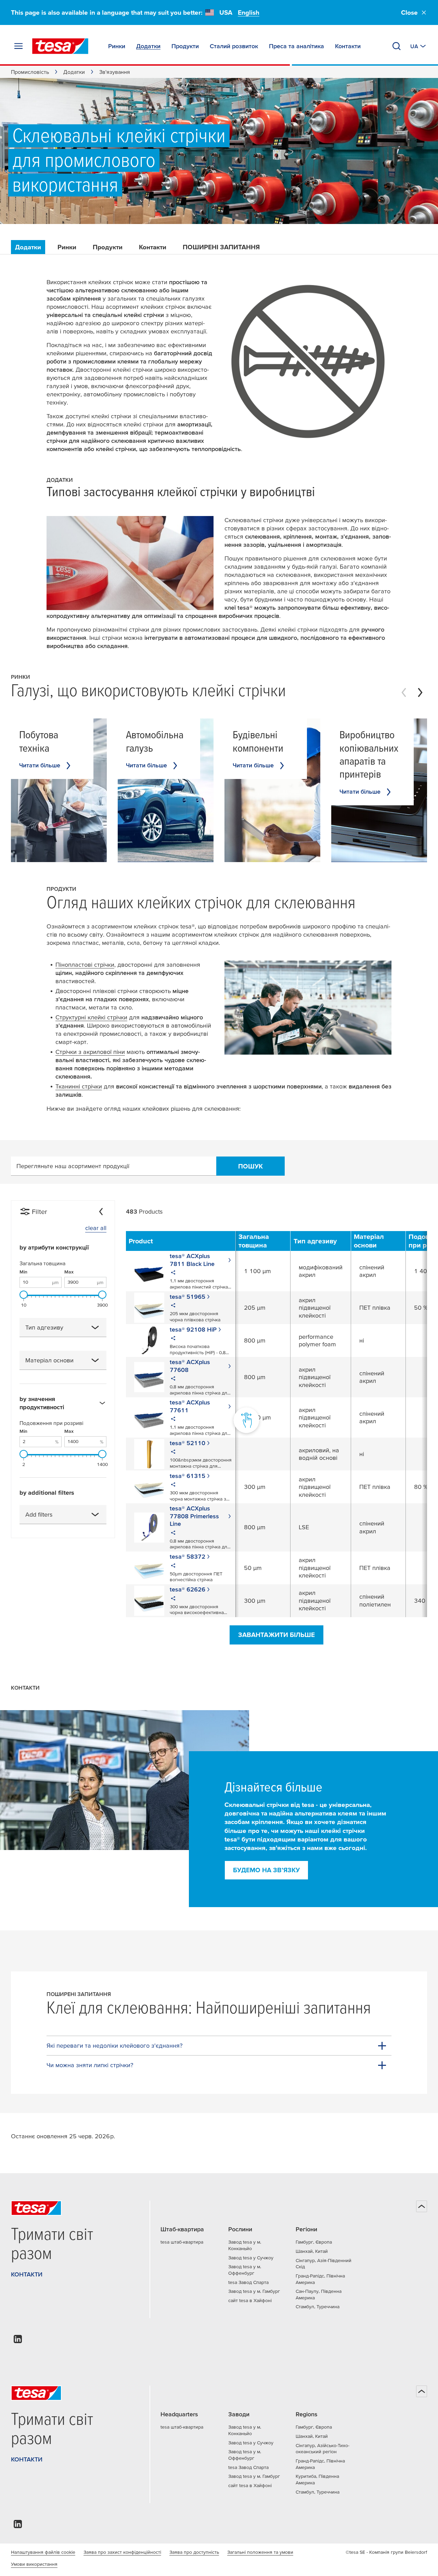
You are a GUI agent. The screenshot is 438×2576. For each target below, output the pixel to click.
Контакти (153, 247)
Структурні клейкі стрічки (91, 1017)
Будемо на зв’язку (266, 1870)
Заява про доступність (194, 2552)
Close (409, 12)
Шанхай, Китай (312, 2251)
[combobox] (63, 1327)
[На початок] (422, 2206)
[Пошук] (397, 46)
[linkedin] (18, 2341)
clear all (96, 1228)
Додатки (74, 72)
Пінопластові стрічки (85, 965)
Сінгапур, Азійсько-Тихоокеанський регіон (323, 2449)
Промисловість (30, 72)
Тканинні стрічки (79, 1086)
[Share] (173, 1273)
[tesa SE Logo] (60, 46)
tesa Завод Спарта (248, 2282)
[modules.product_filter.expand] (95, 1327)
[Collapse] (101, 1212)
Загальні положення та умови (260, 2552)
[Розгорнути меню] (18, 46)
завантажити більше (276, 1635)
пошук (250, 1166)
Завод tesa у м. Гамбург (254, 2291)
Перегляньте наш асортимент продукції (73, 1166)
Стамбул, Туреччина (318, 2307)
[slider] (24, 1295)
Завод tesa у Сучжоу (251, 2258)
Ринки (67, 247)
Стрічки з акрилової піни (90, 1052)
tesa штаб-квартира (182, 2242)
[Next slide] (420, 692)
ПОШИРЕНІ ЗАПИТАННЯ (221, 247)
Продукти (108, 247)
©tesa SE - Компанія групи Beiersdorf (386, 2552)
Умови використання (34, 2564)
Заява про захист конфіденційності (122, 2552)
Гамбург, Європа (314, 2242)
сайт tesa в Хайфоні (250, 2300)
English (249, 12)
